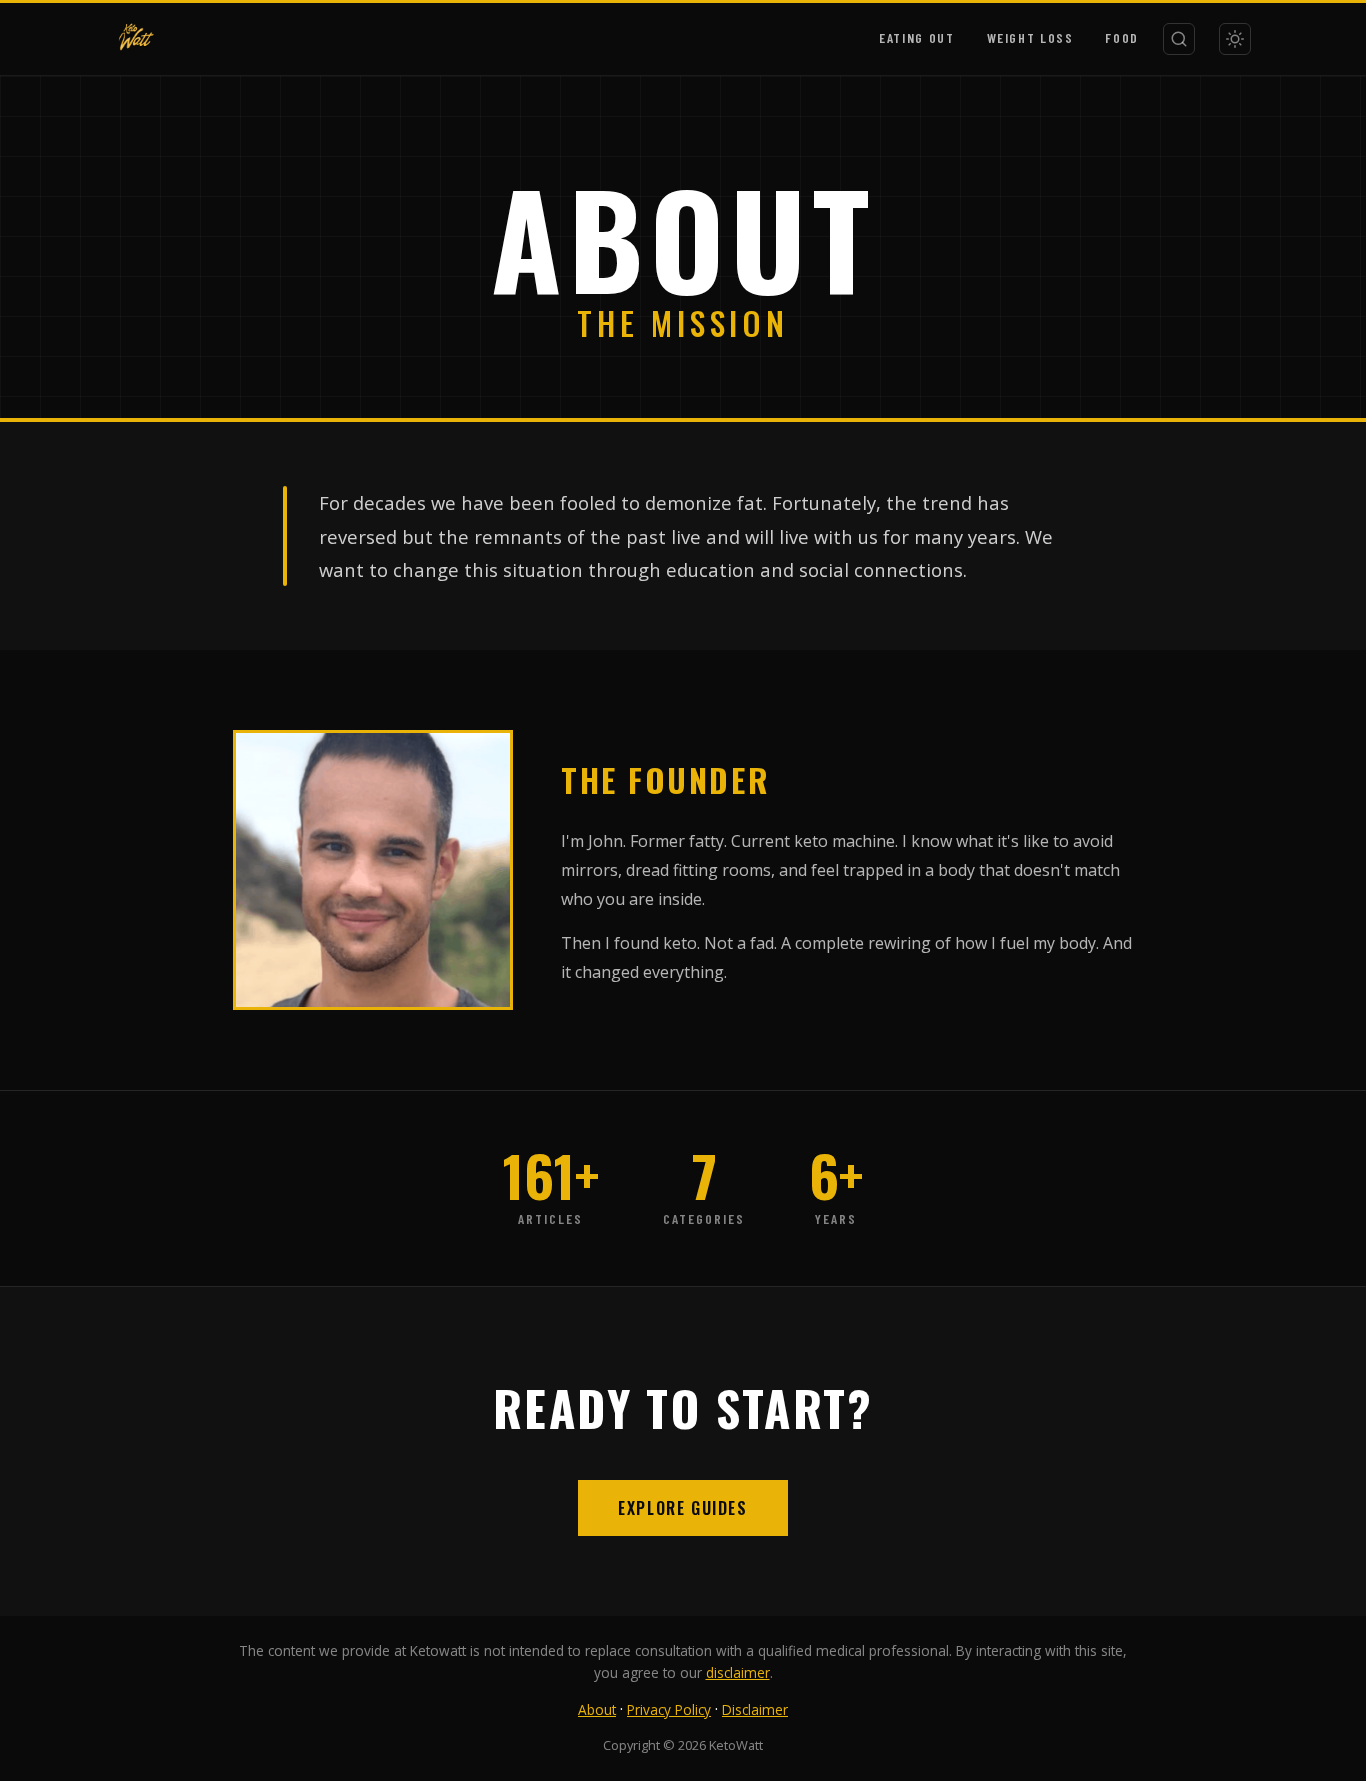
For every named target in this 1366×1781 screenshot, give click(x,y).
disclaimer (738, 1672)
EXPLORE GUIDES (682, 1508)
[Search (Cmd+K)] (1179, 39)
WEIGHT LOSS (1030, 37)
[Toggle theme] (1235, 39)
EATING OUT (916, 37)
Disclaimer (755, 1709)
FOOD (1122, 37)
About (597, 1709)
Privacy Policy (669, 1709)
